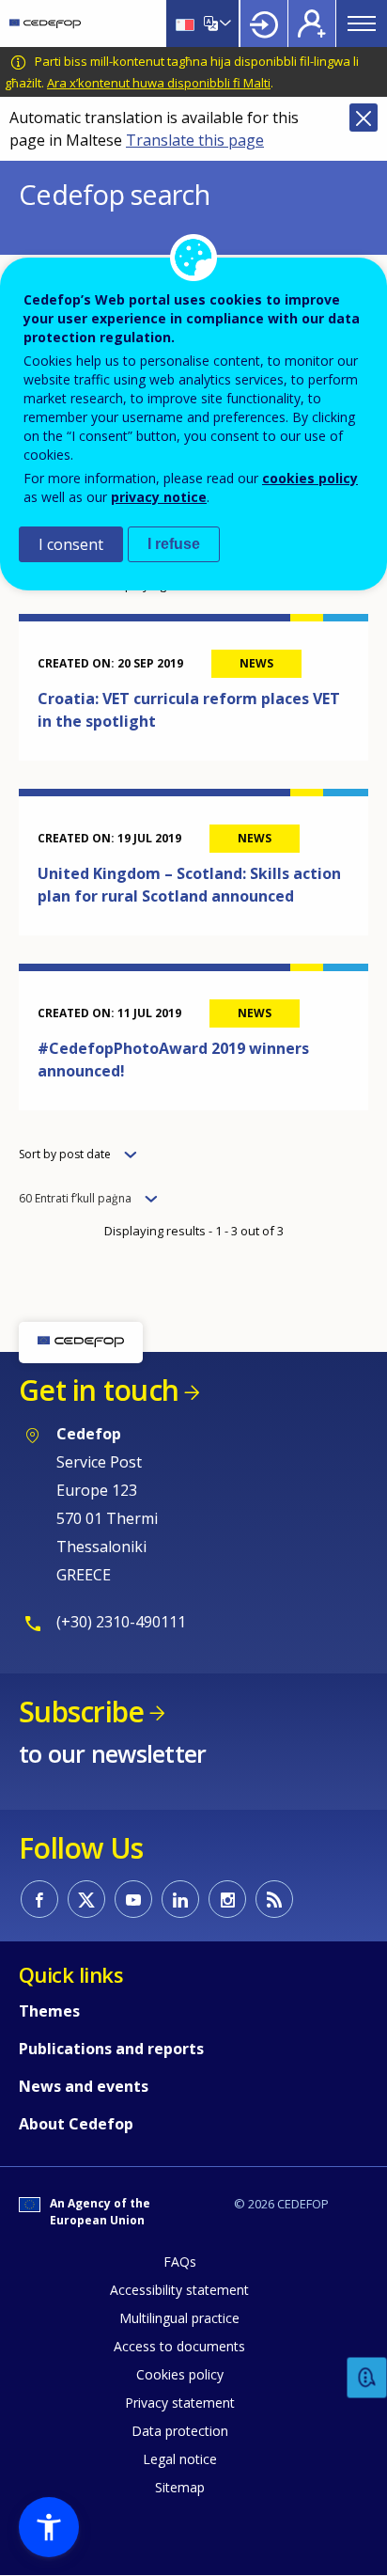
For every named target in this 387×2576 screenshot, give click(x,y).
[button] (49, 2527)
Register (312, 24)
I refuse (174, 544)
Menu (362, 24)
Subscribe (81, 1712)
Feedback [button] (367, 2378)
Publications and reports (111, 2049)
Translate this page (195, 140)
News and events (84, 2086)
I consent (71, 544)
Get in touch (99, 1390)
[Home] (45, 24)
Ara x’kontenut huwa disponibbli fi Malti (159, 83)
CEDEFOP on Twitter (86, 1899)
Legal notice (180, 2459)
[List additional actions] (224, 24)
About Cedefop (76, 2124)
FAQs (180, 2262)
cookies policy (310, 478)
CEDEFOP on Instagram (227, 1899)
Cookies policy (180, 2374)
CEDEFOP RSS (274, 1899)
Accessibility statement (179, 2290)
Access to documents (179, 2346)
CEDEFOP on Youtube (133, 1899)
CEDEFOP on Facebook (39, 1899)
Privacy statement (180, 2403)
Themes (49, 2011)
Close (364, 118)
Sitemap (180, 2487)
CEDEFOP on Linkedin (180, 1899)
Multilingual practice (179, 2318)
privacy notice (159, 497)
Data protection (180, 2431)
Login (264, 24)
